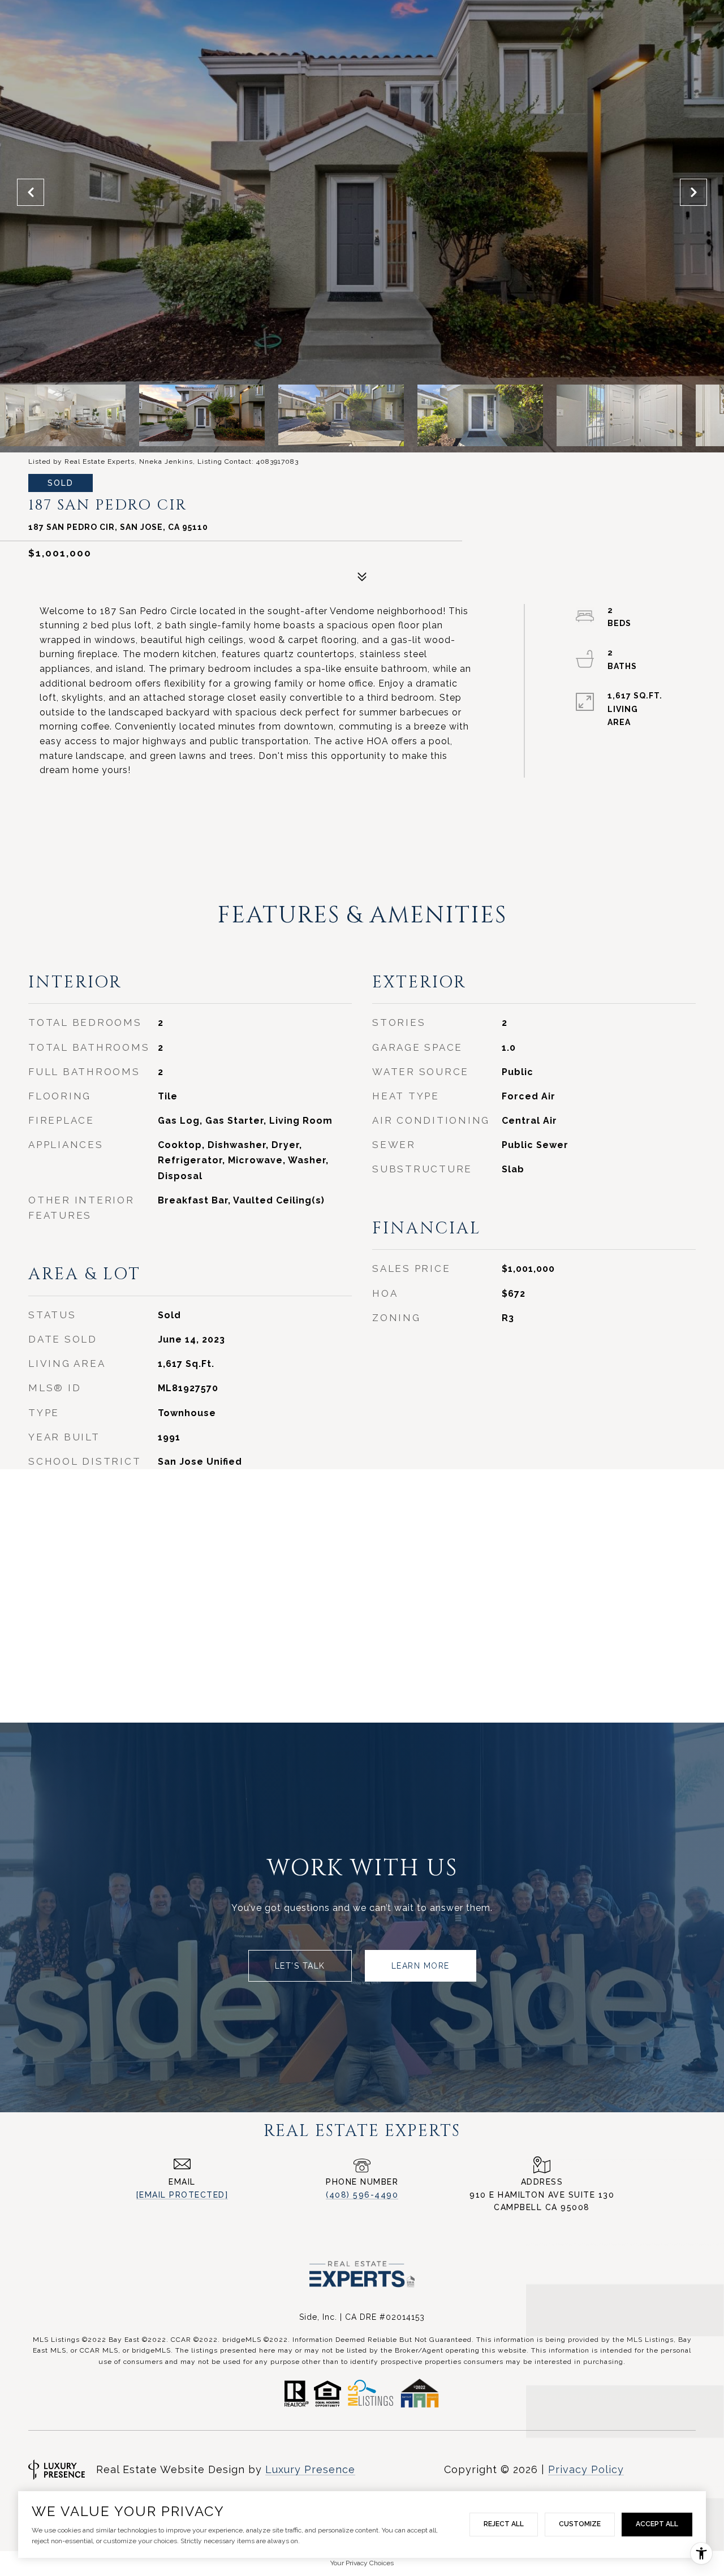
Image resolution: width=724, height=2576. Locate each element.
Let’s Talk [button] (300, 1966)
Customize (580, 2524)
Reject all (504, 2524)
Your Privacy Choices (362, 2563)
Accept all (657, 2524)
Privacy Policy (586, 2469)
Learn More (421, 1966)
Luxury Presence (310, 2469)
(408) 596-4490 (362, 2195)
